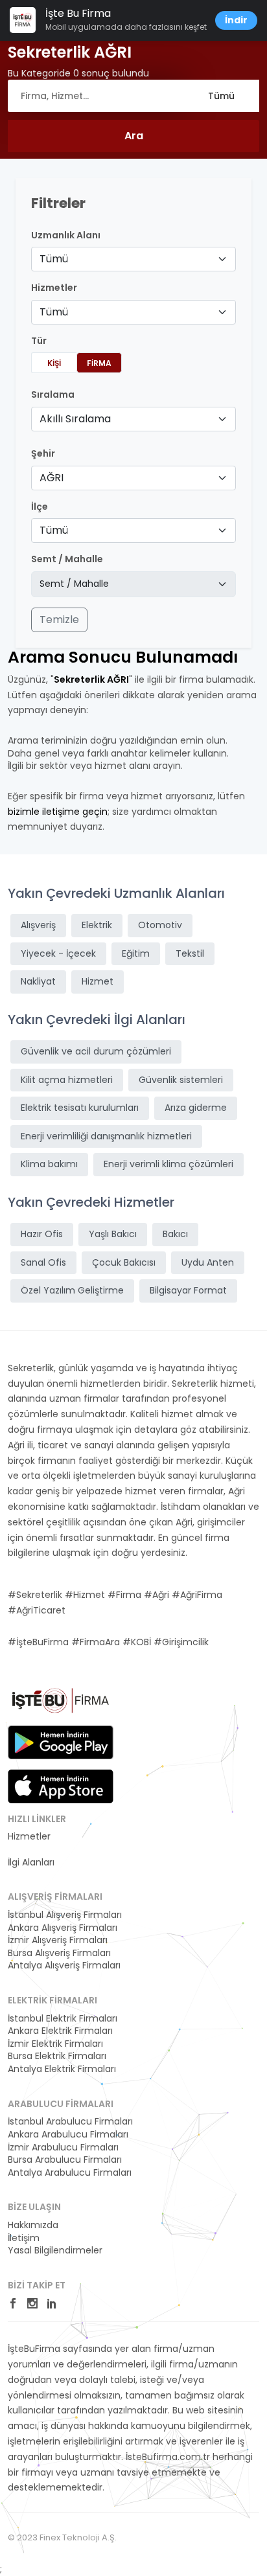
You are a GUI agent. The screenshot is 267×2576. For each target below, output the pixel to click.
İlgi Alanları (31, 1863)
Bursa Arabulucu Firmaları (65, 2160)
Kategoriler (32, 1850)
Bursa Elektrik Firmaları (57, 2056)
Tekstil (190, 953)
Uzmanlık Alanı (66, 235)
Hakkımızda (33, 2225)
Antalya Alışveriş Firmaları (64, 1966)
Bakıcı (175, 1234)
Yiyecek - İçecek (58, 953)
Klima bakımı (49, 1164)
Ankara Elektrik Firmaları (60, 2031)
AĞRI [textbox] (52, 478)
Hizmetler (29, 1837)
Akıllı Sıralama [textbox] (75, 419)
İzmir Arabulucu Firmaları (63, 2148)
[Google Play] (61, 1742)
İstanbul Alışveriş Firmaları (65, 1915)
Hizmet (98, 981)
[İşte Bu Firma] (61, 1705)
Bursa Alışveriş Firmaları (59, 1953)
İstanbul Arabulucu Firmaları (70, 2122)
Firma (99, 363)
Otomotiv (160, 925)
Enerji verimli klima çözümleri (168, 1164)
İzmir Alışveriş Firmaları (58, 1940)
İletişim (24, 2238)
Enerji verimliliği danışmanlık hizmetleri (106, 1136)
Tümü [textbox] (54, 259)
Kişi (54, 363)
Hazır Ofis (42, 1234)
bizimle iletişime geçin (58, 812)
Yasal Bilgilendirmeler (55, 2251)
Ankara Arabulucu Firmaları (68, 2135)
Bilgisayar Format (188, 1290)
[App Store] (61, 1786)
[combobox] (133, 259)
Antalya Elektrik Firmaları (62, 2069)
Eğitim (136, 953)
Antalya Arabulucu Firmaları (70, 2173)
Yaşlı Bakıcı (113, 1234)
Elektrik (97, 925)
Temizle (59, 620)
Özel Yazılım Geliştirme (72, 1290)
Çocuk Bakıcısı (124, 1262)
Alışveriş (38, 925)
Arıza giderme (196, 1108)
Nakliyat (38, 981)
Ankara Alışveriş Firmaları (63, 1928)
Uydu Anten (208, 1262)
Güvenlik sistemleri (181, 1080)
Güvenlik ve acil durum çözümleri (96, 1051)
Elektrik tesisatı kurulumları (80, 1108)
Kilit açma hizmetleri (67, 1080)
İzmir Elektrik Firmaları (55, 2044)
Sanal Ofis (43, 1262)
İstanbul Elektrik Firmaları (63, 2019)
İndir (236, 20)
